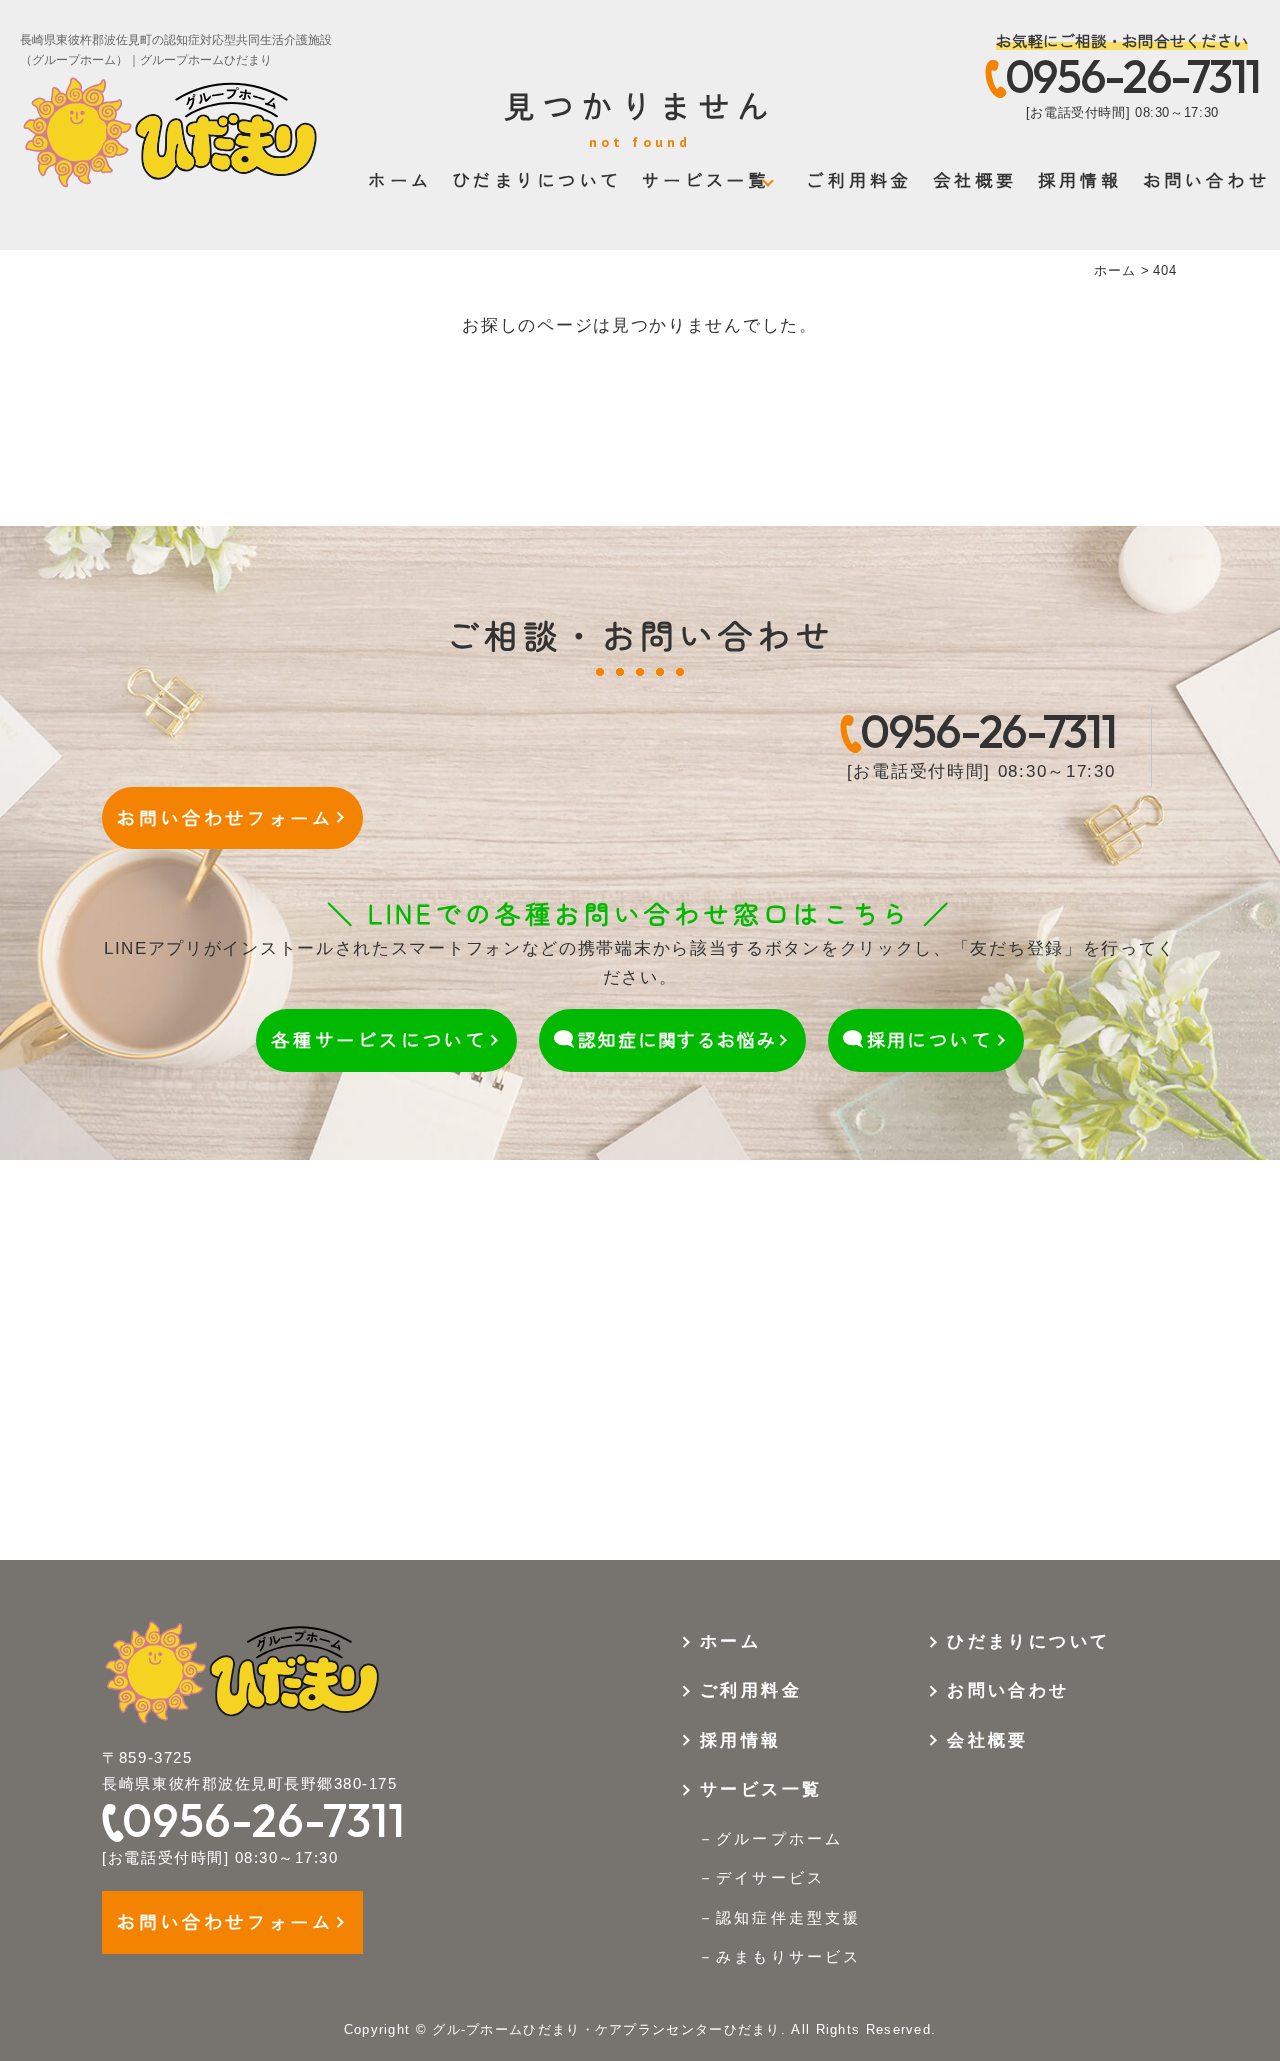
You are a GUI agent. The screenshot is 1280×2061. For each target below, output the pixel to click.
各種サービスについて (379, 1039)
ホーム (400, 179)
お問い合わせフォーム (225, 817)
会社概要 (975, 179)
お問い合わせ (1207, 179)
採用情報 (1080, 179)
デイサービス (770, 1877)
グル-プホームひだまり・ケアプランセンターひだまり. (609, 2029)
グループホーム (779, 1838)
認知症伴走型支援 (788, 1917)
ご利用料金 (859, 179)
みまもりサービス (788, 1956)
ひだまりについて (537, 179)
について (930, 1039)
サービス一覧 (706, 179)
